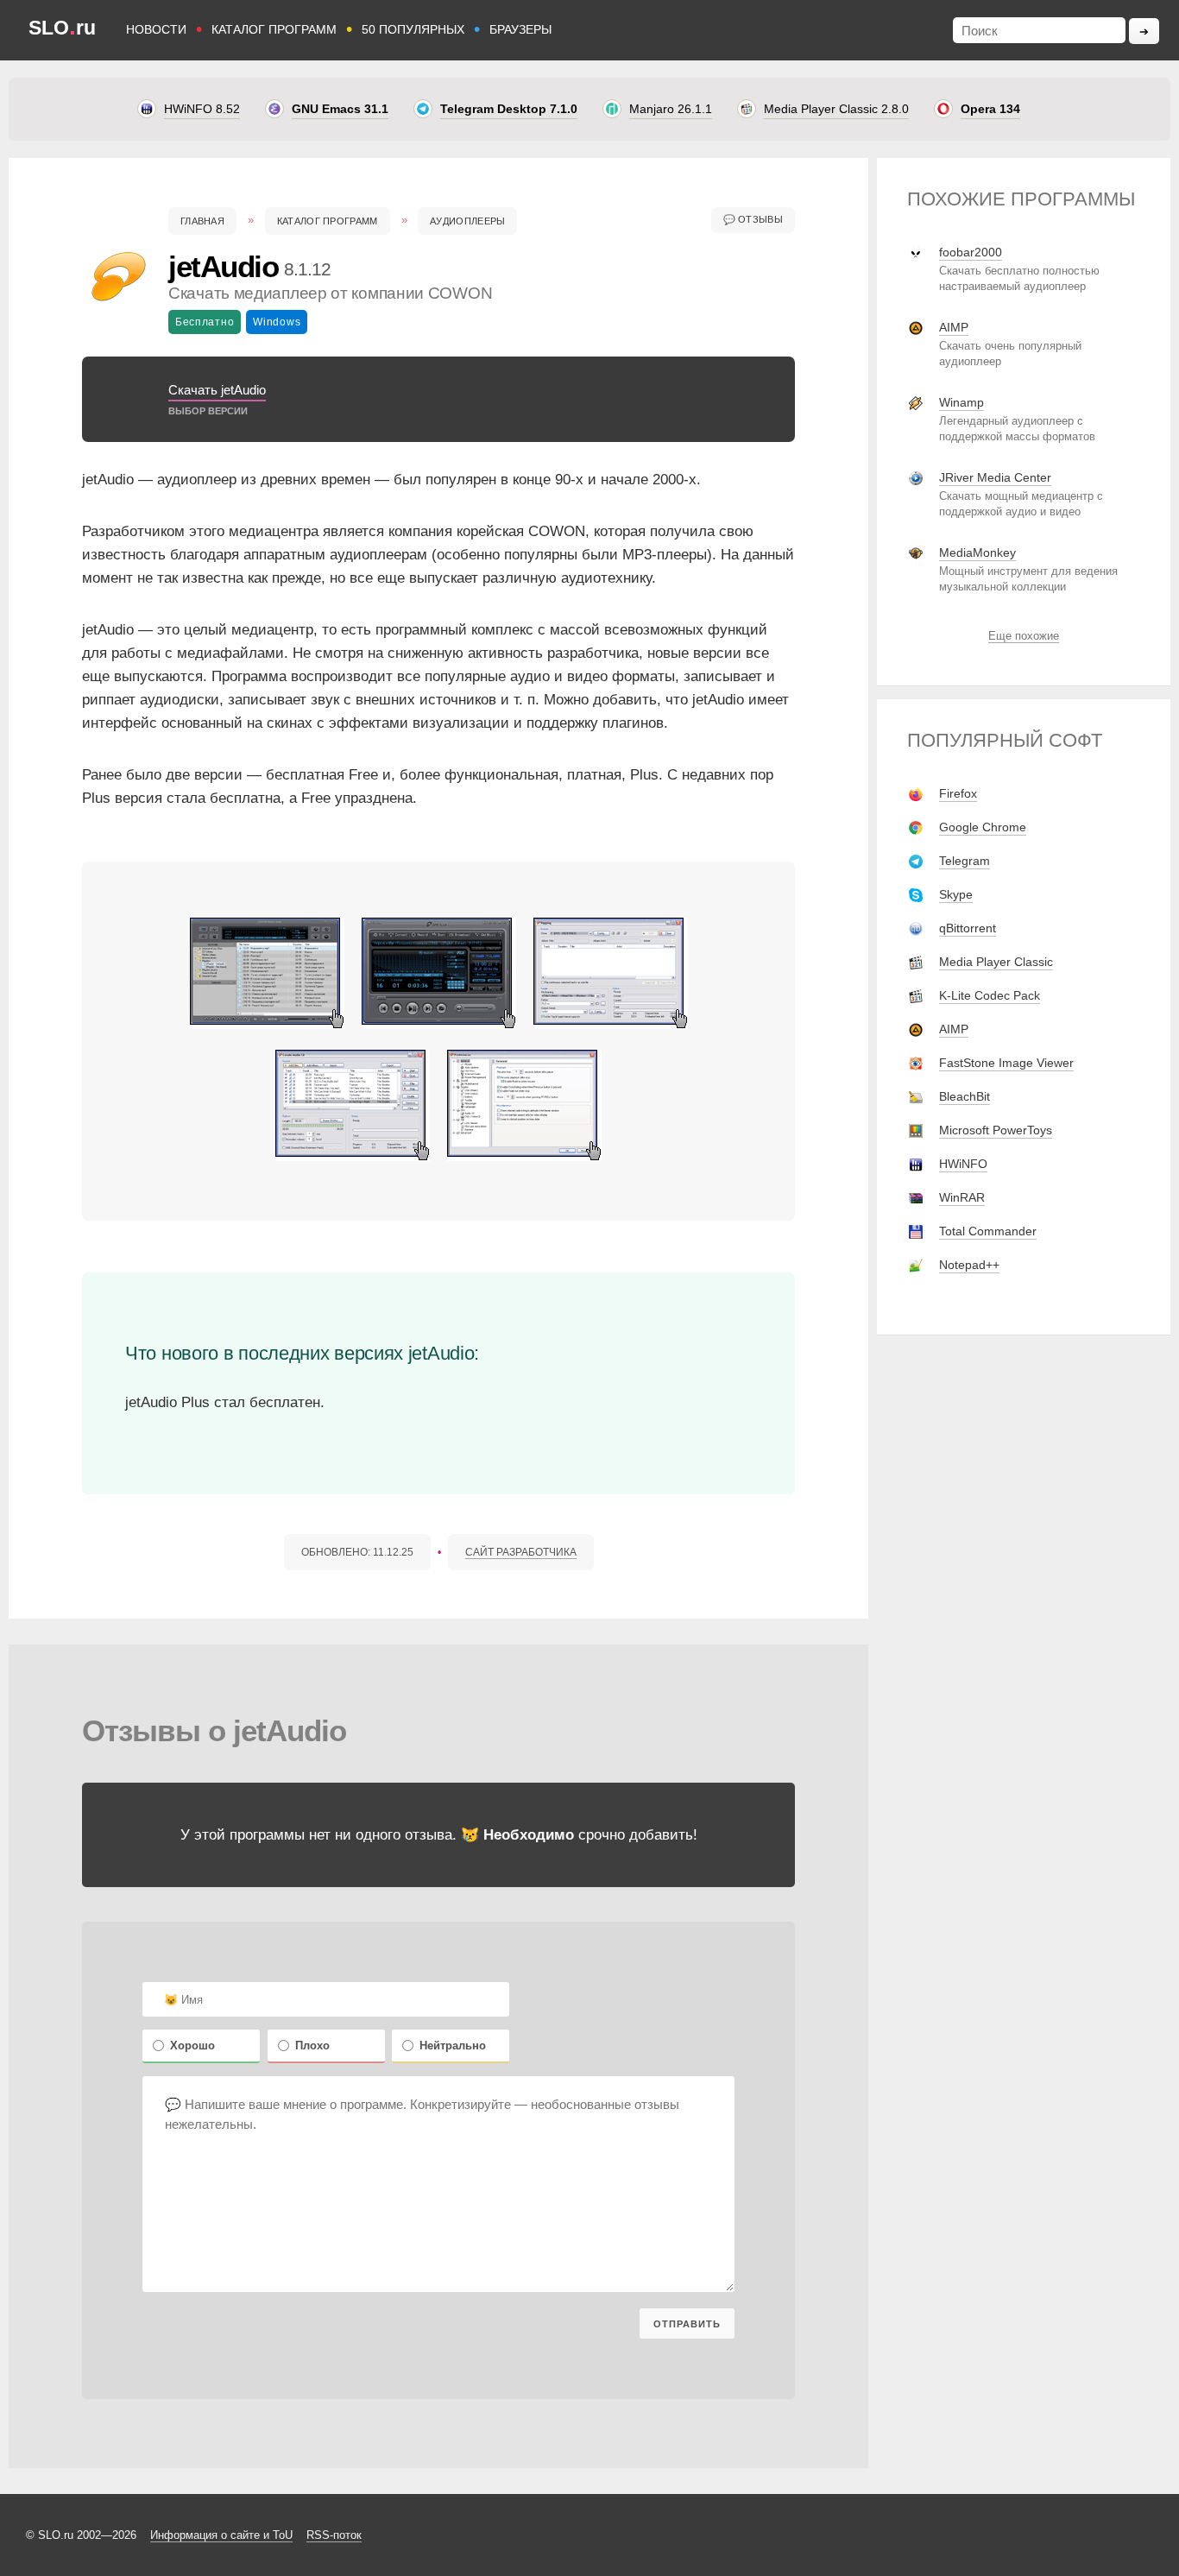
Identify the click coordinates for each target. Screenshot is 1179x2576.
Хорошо (192, 2046)
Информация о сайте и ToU (221, 2535)
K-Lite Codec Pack (990, 995)
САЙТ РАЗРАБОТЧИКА (521, 1552)
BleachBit (965, 1096)
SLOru (62, 28)
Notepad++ (969, 1265)
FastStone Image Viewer (1006, 1063)
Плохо (312, 2046)
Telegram (965, 861)
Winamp (961, 402)
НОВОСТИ (156, 29)
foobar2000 (971, 252)
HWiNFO (963, 1164)
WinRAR (962, 1197)
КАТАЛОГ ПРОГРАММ (274, 29)
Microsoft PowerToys (996, 1130)
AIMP (954, 327)
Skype (956, 894)
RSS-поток (334, 2535)
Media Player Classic (996, 962)
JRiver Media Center (995, 477)
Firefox (958, 793)
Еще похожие (1024, 636)
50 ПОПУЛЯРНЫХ (413, 29)
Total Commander (988, 1231)
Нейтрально (453, 2046)
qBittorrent (968, 928)
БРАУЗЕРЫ (520, 29)
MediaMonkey (977, 552)
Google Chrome (983, 827)
